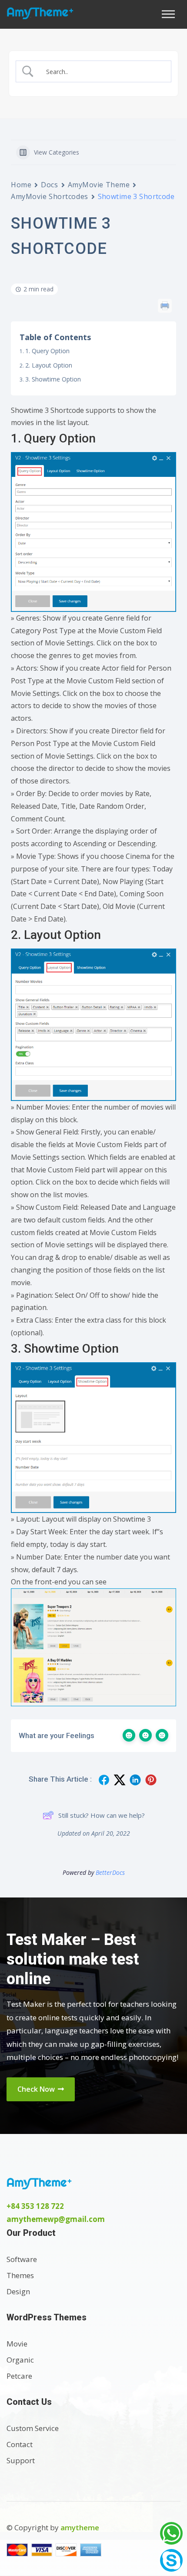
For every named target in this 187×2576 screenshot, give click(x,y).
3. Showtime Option (53, 379)
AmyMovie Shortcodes (50, 196)
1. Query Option (47, 351)
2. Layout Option (49, 365)
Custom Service (33, 2428)
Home (21, 185)
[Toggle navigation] (171, 14)
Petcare (19, 2376)
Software (22, 2259)
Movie (17, 2344)
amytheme (80, 2527)
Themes (20, 2275)
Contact (20, 2444)
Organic (20, 2360)
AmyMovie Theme (99, 185)
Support (21, 2460)
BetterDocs (110, 1872)
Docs (49, 185)
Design (18, 2291)
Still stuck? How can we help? (102, 1815)
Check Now (37, 2089)
